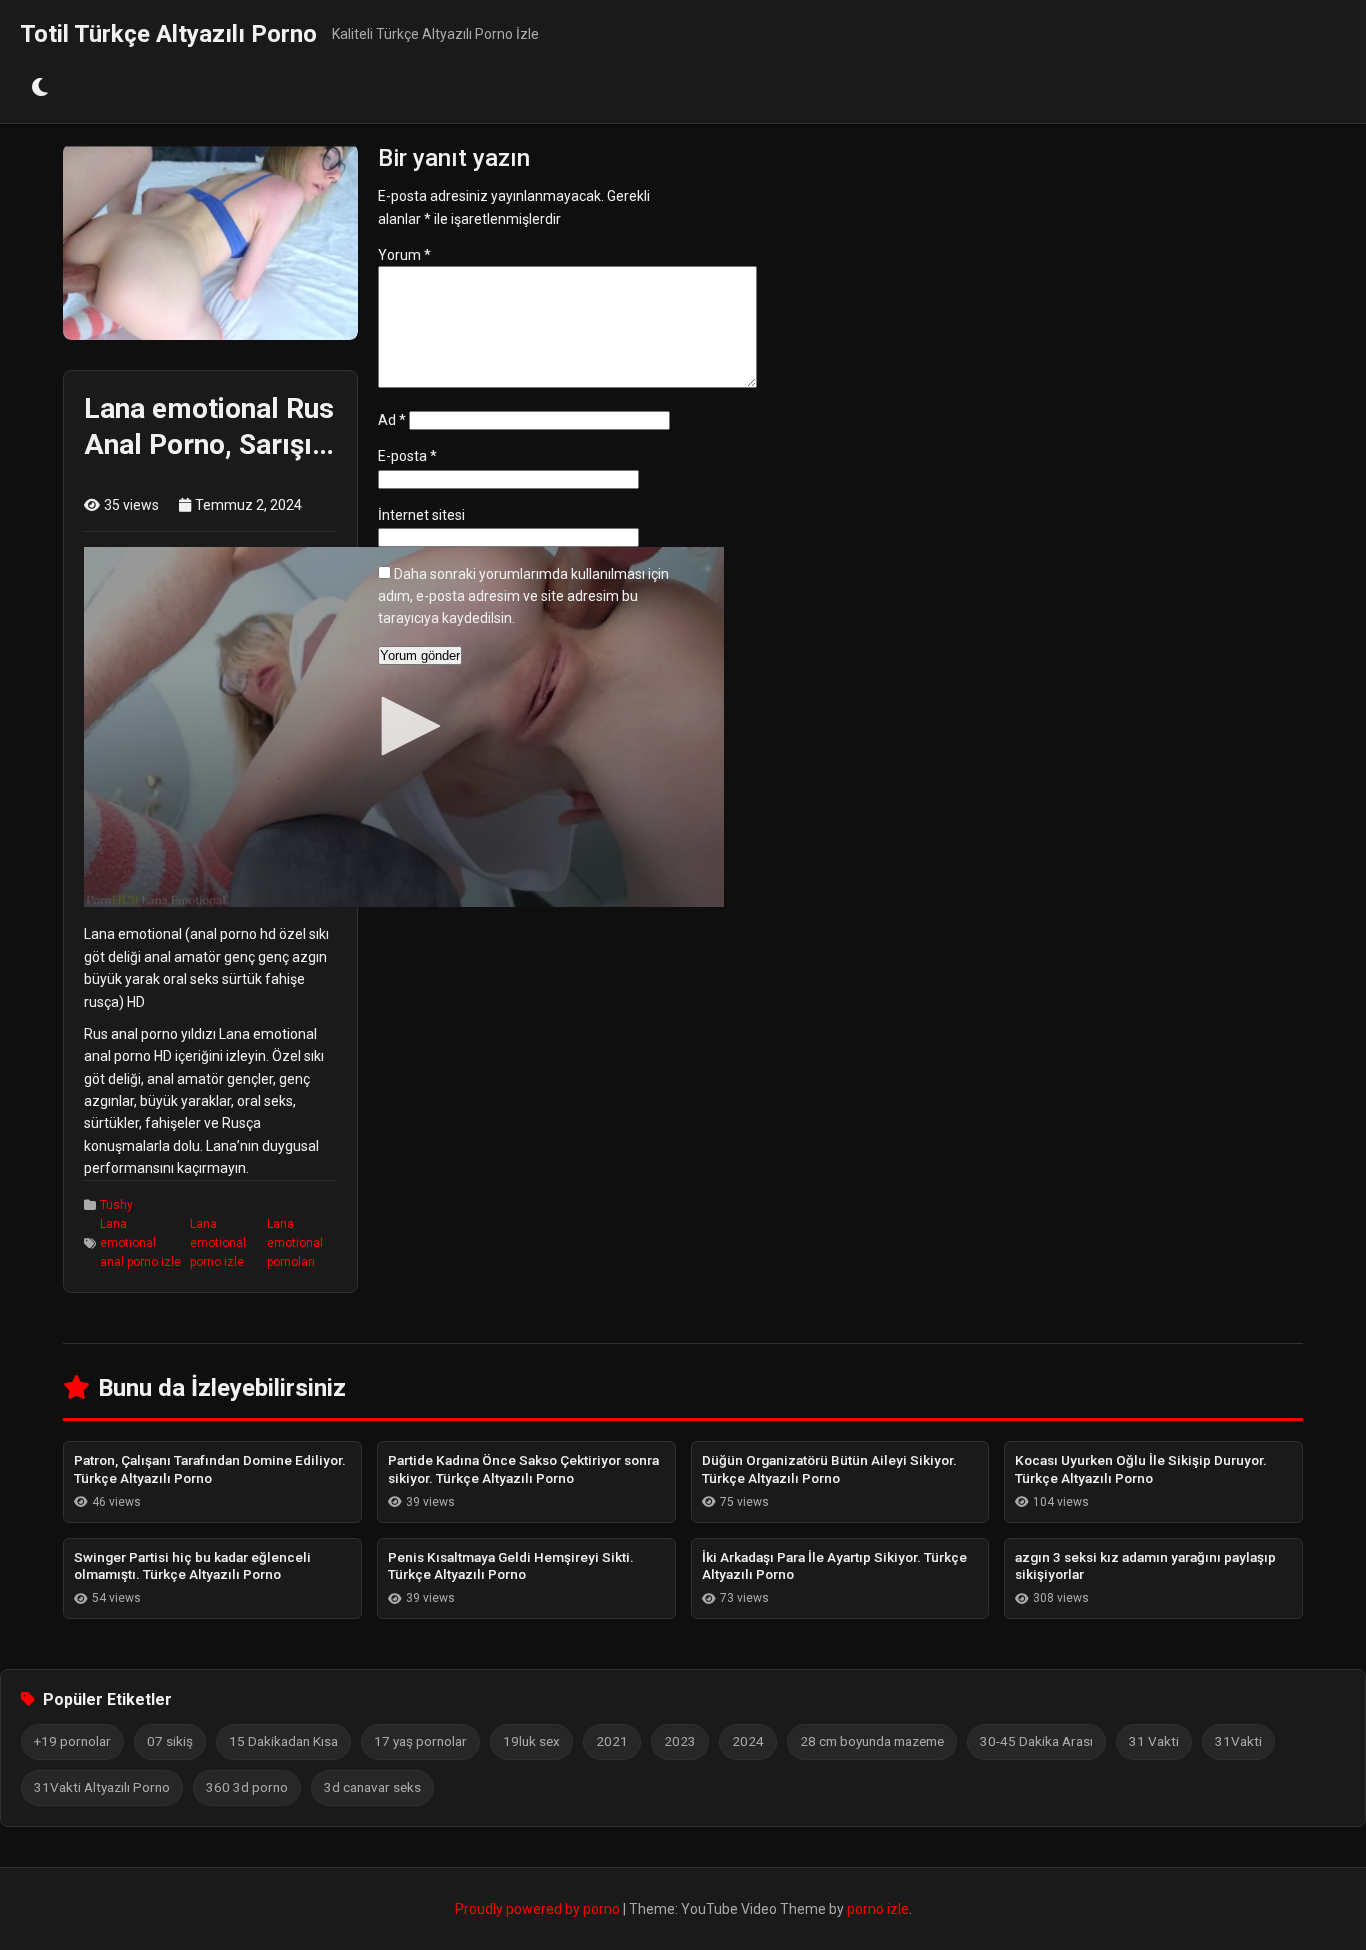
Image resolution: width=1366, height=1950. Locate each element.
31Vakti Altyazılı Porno (102, 1787)
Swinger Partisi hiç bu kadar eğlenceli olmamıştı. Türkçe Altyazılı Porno (192, 1566)
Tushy (116, 1205)
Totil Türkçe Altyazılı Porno (168, 34)
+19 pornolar (72, 1741)
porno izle (878, 1909)
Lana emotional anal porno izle (140, 1243)
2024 (748, 1741)
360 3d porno (247, 1787)
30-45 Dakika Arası (1036, 1741)
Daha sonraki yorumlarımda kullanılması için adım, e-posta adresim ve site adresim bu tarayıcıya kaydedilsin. (523, 596)
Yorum (404, 255)
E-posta (407, 456)
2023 (680, 1741)
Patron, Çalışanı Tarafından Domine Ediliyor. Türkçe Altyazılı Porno (210, 1469)
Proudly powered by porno (539, 1909)
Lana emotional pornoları (295, 1243)
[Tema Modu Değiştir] (40, 88)
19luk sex (531, 1741)
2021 (612, 1741)
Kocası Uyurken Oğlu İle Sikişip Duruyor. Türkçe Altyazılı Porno (1141, 1469)
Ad (392, 420)
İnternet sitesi (421, 515)
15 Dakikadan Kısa (283, 1741)
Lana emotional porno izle (218, 1243)
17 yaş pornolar (420, 1741)
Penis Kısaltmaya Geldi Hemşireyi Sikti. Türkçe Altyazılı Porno (511, 1566)
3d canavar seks (372, 1787)
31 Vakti (1154, 1741)
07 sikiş (170, 1741)
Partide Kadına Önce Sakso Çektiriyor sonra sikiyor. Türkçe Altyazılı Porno (523, 1469)
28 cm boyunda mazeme (872, 1741)
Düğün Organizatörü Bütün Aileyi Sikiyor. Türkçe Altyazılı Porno (829, 1469)
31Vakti (1238, 1741)
